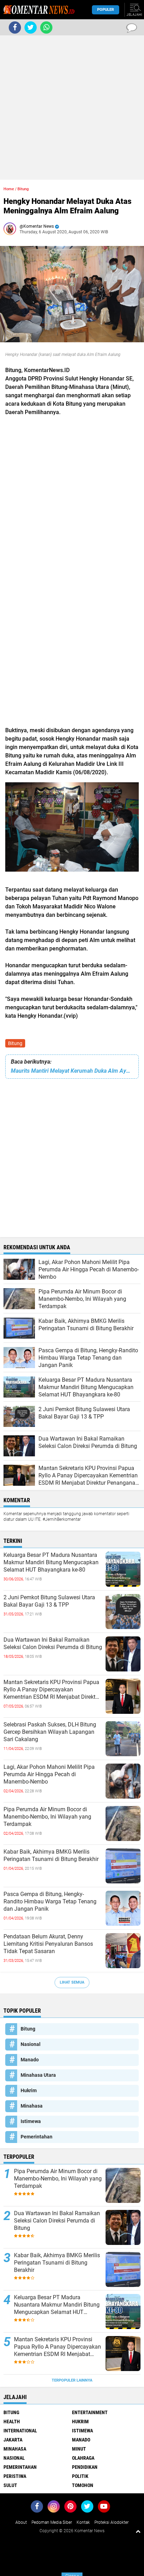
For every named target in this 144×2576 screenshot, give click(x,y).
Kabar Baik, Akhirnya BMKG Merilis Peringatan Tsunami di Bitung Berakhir (51, 1855)
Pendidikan (85, 2467)
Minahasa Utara (38, 2075)
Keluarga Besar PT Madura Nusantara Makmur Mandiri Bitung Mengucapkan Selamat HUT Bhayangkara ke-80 (51, 1562)
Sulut (10, 2485)
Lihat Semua (72, 1982)
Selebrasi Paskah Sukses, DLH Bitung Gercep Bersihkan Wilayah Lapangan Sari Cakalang (50, 1732)
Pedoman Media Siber (52, 2522)
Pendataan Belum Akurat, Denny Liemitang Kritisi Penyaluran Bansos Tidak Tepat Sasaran (48, 1944)
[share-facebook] (15, 28)
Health (12, 2422)
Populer (106, 10)
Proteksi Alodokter (111, 2522)
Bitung (15, 1043)
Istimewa (31, 2121)
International (20, 2431)
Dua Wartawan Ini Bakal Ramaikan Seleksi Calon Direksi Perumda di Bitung (53, 1643)
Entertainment (90, 2412)
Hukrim (29, 2090)
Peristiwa (15, 2476)
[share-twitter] (31, 28)
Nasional (31, 2044)
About (21, 2522)
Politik (80, 2476)
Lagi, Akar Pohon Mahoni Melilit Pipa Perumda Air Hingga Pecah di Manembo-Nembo (49, 1774)
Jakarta (13, 2440)
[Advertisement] (72, 108)
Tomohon (83, 2485)
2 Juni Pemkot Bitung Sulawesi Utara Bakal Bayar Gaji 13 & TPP (49, 1601)
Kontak (83, 2522)
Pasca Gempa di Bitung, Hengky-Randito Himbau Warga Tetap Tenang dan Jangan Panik (50, 1901)
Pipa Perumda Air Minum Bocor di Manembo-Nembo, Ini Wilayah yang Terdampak (47, 1817)
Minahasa (32, 2106)
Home (9, 189)
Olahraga (83, 2458)
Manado (30, 2060)
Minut (79, 2449)
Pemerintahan (37, 2137)
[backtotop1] (138, 2531)
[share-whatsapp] (46, 28)
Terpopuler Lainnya (72, 2380)
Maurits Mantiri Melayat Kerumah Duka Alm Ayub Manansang (72, 1071)
